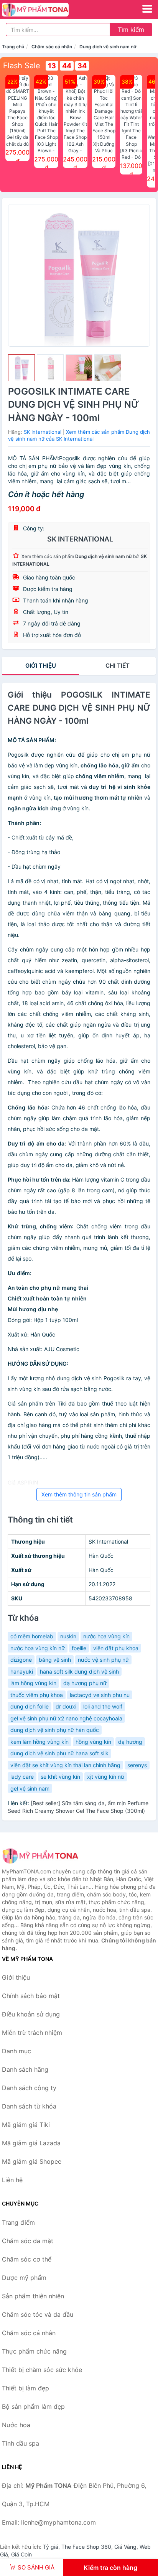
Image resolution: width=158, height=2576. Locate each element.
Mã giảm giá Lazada (31, 2143)
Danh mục (16, 2051)
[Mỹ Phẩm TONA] (40, 1856)
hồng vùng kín (93, 1742)
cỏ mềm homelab (32, 1636)
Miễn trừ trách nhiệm (32, 2033)
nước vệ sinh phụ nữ (103, 1660)
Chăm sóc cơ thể (27, 2259)
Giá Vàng (125, 2547)
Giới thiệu (41, 666)
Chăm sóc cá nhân (52, 47)
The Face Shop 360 (86, 2547)
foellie (79, 1648)
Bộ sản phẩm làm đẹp (33, 2406)
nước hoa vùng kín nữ (38, 1648)
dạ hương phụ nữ (85, 1683)
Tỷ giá (51, 2547)
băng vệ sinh (55, 1660)
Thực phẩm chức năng (34, 2351)
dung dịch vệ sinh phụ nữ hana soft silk (59, 1753)
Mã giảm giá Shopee (32, 2161)
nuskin (68, 1636)
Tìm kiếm (131, 30)
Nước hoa (16, 2425)
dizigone (21, 1660)
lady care (22, 1777)
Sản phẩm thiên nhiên (33, 2296)
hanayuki (22, 1672)
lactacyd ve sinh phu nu (100, 1695)
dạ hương (130, 1742)
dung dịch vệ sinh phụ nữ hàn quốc (55, 1730)
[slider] (21, 368)
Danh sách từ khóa (29, 2106)
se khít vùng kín (60, 1777)
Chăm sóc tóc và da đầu (38, 2314)
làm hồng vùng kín (33, 1683)
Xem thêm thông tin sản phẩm (79, 1494)
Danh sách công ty (29, 2088)
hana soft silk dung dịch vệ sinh (79, 1672)
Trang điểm (18, 2222)
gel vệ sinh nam (30, 1788)
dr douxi (66, 1706)
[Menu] (147, 9)
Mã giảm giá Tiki (26, 2125)
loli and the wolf (103, 1706)
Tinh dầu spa (21, 2443)
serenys (137, 1765)
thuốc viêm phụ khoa (37, 1695)
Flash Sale (22, 66)
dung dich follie (30, 1706)
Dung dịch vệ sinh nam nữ (108, 47)
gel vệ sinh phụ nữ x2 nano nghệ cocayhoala (66, 1718)
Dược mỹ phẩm (24, 2278)
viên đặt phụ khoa (116, 1648)
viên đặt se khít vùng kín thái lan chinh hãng (65, 1765)
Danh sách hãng (25, 2069)
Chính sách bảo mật (31, 1996)
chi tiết (118, 666)
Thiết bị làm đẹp (26, 2388)
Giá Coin (21, 2554)
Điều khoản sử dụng (31, 2014)
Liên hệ (12, 2180)
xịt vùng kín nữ (106, 1777)
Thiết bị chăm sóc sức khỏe (42, 2370)
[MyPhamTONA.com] (48, 10)
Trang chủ (13, 47)
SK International (43, 432)
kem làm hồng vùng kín (39, 1742)
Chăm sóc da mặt (28, 2241)
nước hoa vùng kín (106, 1636)
